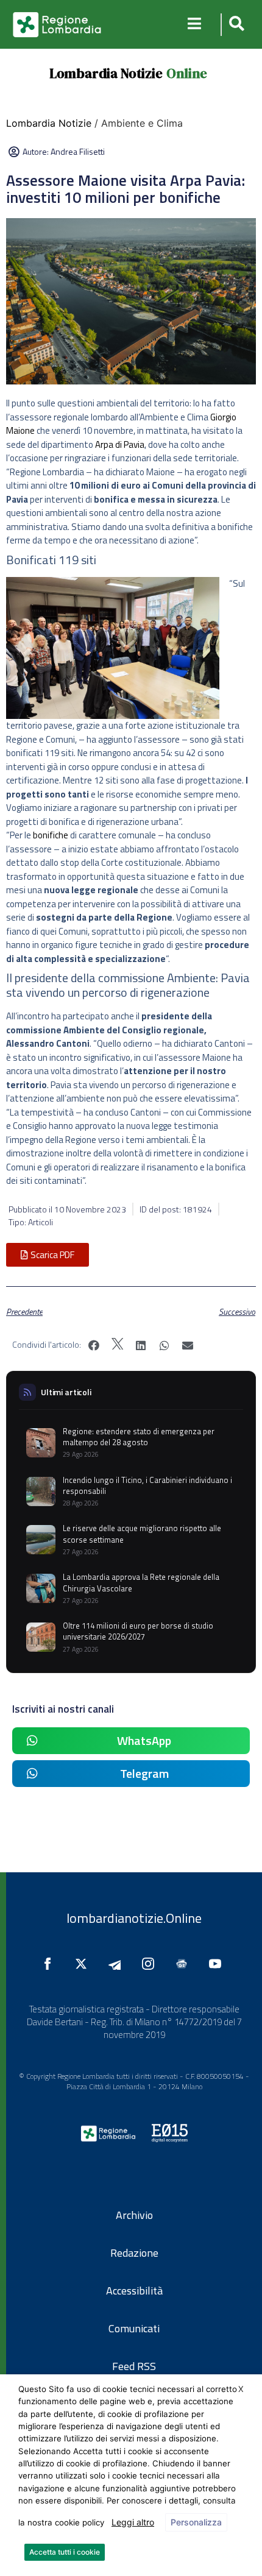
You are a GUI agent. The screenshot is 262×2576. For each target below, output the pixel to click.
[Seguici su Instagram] (151, 1964)
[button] (235, 25)
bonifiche (51, 835)
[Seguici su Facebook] (51, 1964)
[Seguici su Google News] (185, 1964)
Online (187, 73)
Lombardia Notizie (106, 73)
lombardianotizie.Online (134, 1918)
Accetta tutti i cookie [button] (65, 2552)
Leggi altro (133, 2522)
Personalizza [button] (196, 2522)
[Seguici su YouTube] (218, 1964)
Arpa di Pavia (120, 444)
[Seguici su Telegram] (118, 1964)
